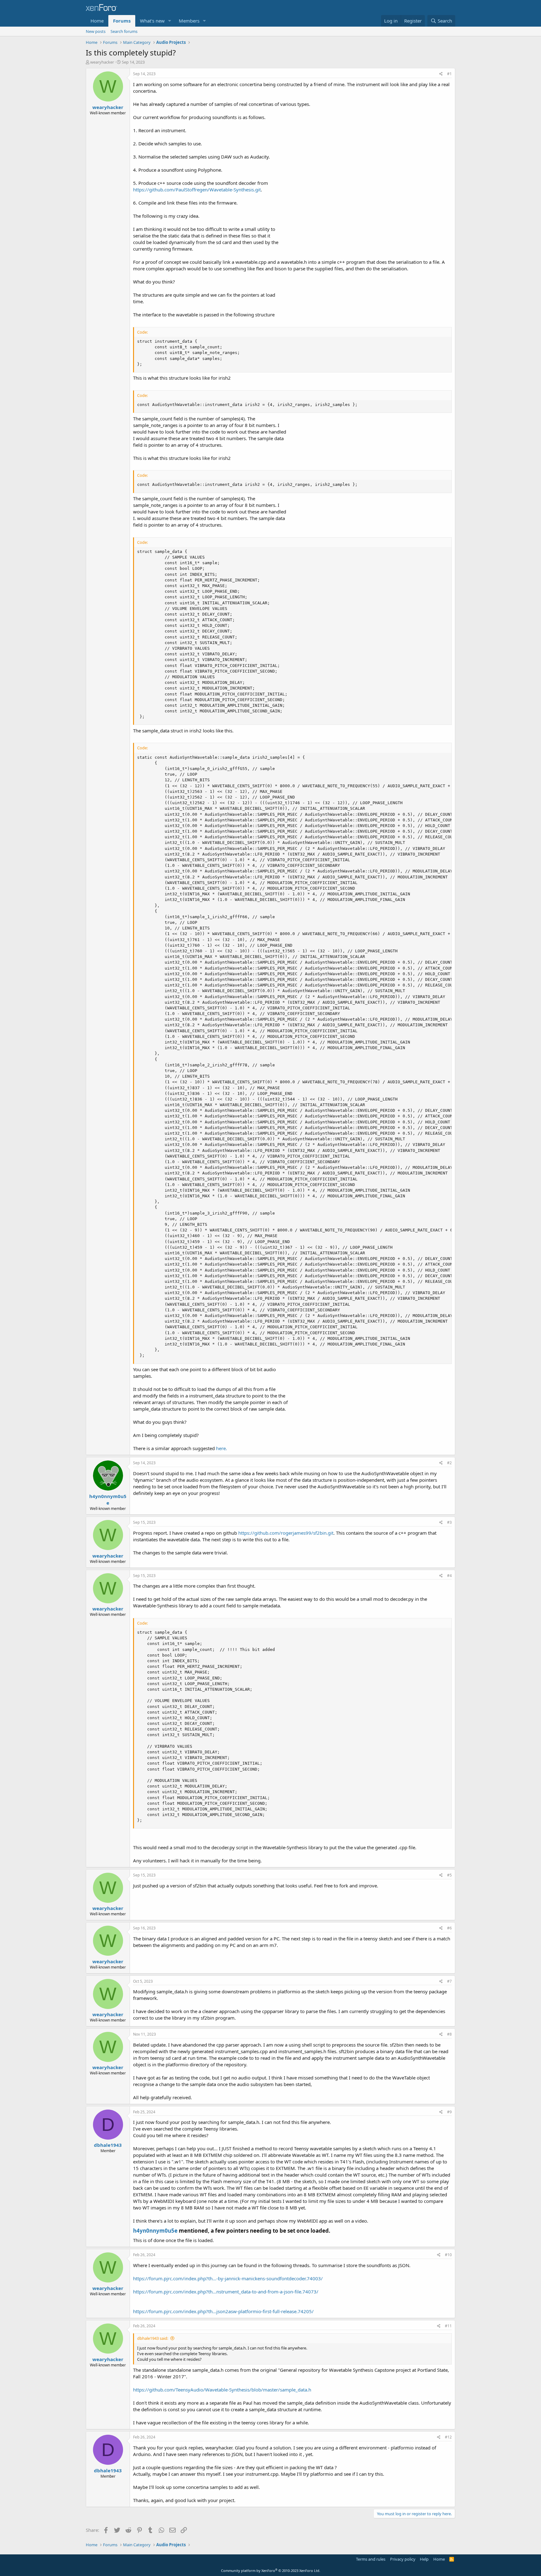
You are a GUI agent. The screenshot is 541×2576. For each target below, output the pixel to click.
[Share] (441, 74)
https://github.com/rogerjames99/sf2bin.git (286, 1533)
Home (97, 21)
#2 (449, 1463)
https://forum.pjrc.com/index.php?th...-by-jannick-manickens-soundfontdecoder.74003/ (228, 2278)
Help (424, 2559)
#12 (448, 2437)
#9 (449, 2112)
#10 (448, 2255)
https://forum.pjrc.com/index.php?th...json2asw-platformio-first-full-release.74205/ (223, 2311)
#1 (449, 74)
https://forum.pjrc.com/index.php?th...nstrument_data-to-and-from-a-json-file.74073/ (226, 2292)
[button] (170, 21)
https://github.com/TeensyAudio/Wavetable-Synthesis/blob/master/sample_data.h (222, 2390)
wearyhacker (102, 62)
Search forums (124, 31)
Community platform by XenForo (271, 2571)
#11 (448, 2326)
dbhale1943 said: (153, 2338)
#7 (449, 1981)
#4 (449, 1576)
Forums (122, 21)
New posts (96, 31)
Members (189, 21)
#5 (449, 1875)
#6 (449, 1928)
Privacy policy (403, 2559)
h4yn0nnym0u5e (155, 2231)
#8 (449, 2034)
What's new (152, 21)
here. (222, 1448)
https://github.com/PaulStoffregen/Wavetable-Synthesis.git (197, 190)
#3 (449, 1522)
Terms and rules (371, 2559)
